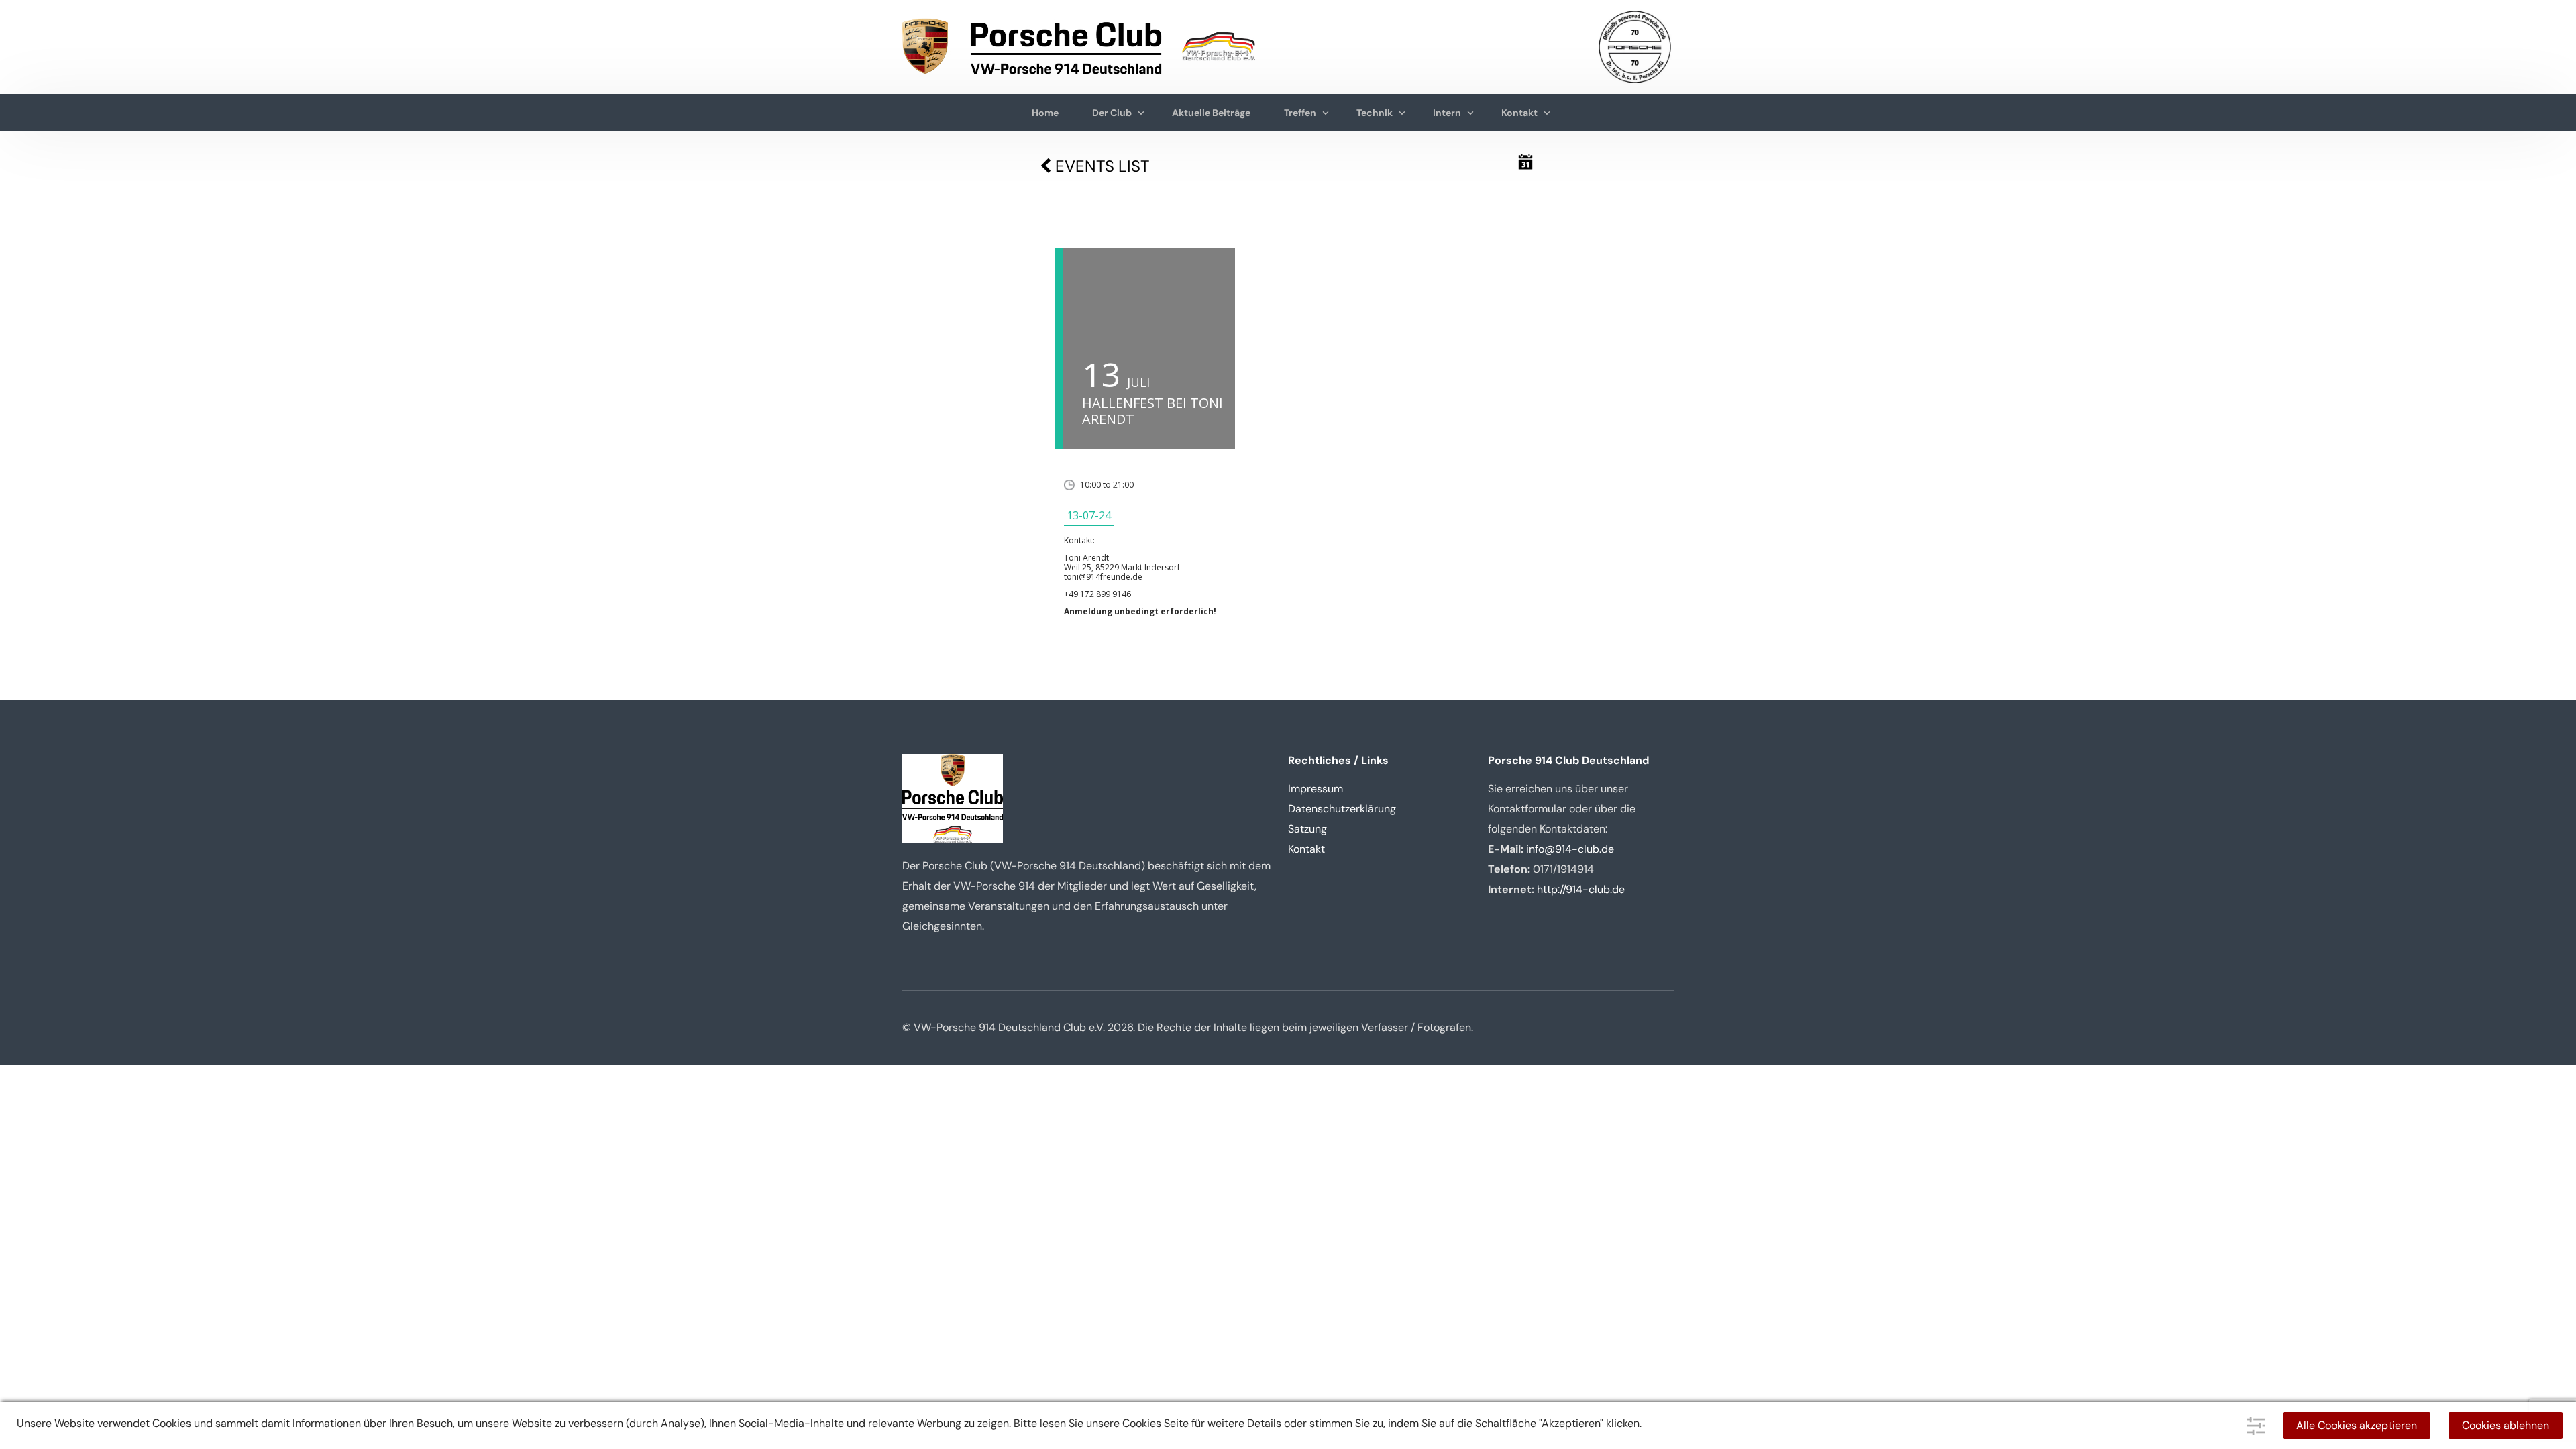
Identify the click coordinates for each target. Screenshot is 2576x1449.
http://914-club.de (1581, 889)
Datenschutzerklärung (1342, 809)
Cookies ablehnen (2506, 1425)
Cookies (1142, 1423)
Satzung (1307, 829)
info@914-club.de (1570, 849)
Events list (1100, 166)
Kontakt (1306, 849)
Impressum (1316, 789)
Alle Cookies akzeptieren (2357, 1425)
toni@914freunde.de (1103, 577)
